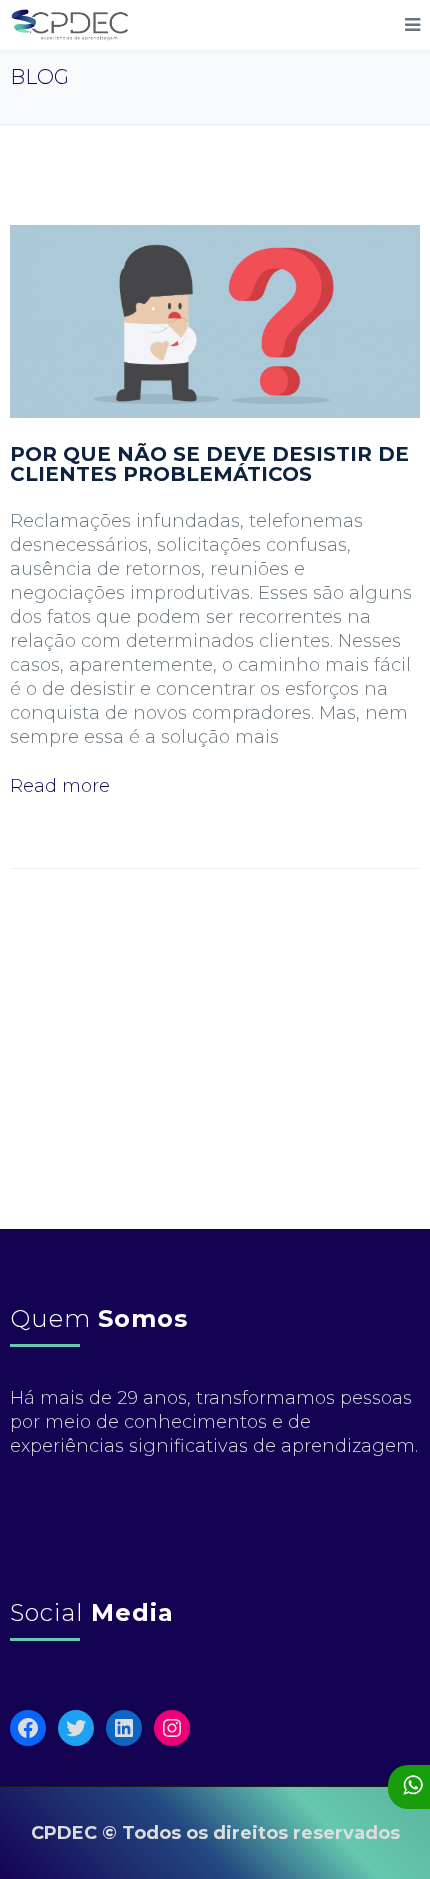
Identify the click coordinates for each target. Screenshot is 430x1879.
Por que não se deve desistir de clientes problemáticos (209, 464)
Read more (60, 786)
